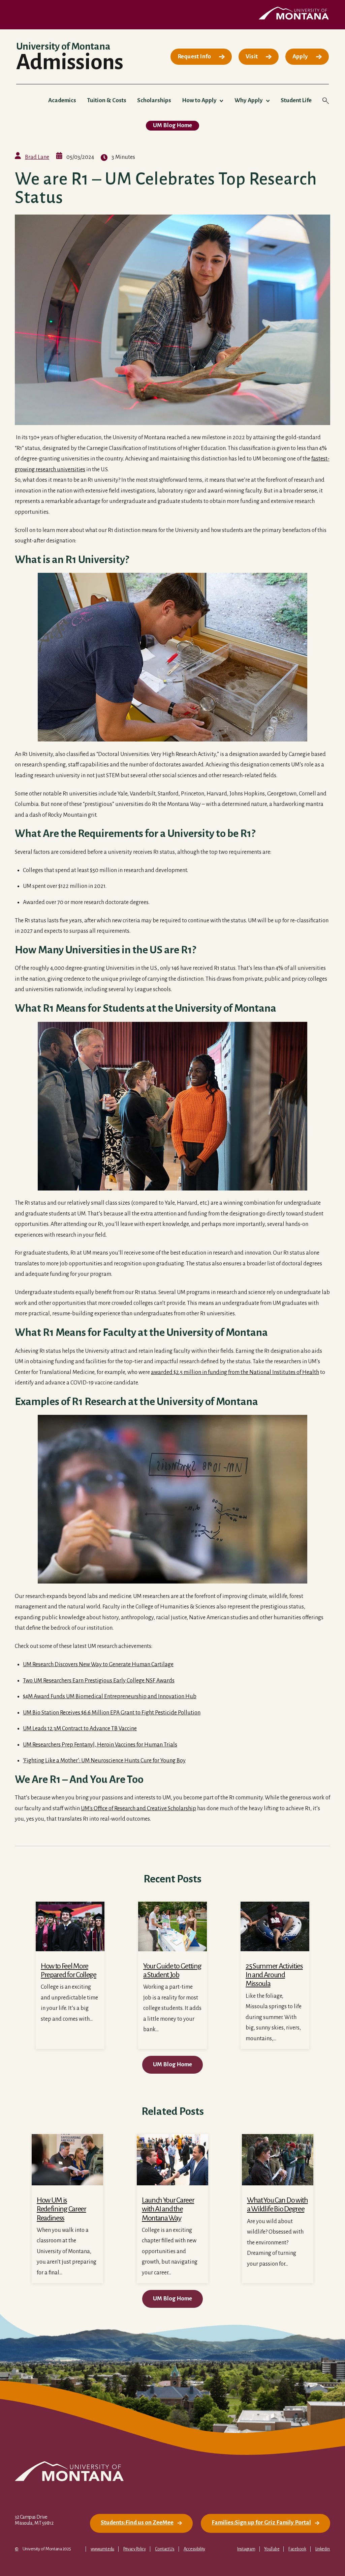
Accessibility (194, 2549)
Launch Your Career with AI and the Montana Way (168, 2209)
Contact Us (165, 2549)
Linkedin (323, 2549)
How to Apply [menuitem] (199, 100)
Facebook (297, 2549)
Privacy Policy (135, 2549)
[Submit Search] (309, 136)
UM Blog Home (172, 125)
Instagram (246, 2549)
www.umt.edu (102, 2549)
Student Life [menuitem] (296, 100)
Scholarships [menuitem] (154, 100)
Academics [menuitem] (62, 100)
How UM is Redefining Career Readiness (61, 2209)
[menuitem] (201, 57)
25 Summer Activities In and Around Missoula (274, 1975)
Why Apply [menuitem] (249, 100)
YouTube (272, 2549)
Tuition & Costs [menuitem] (107, 100)
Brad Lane (37, 157)
